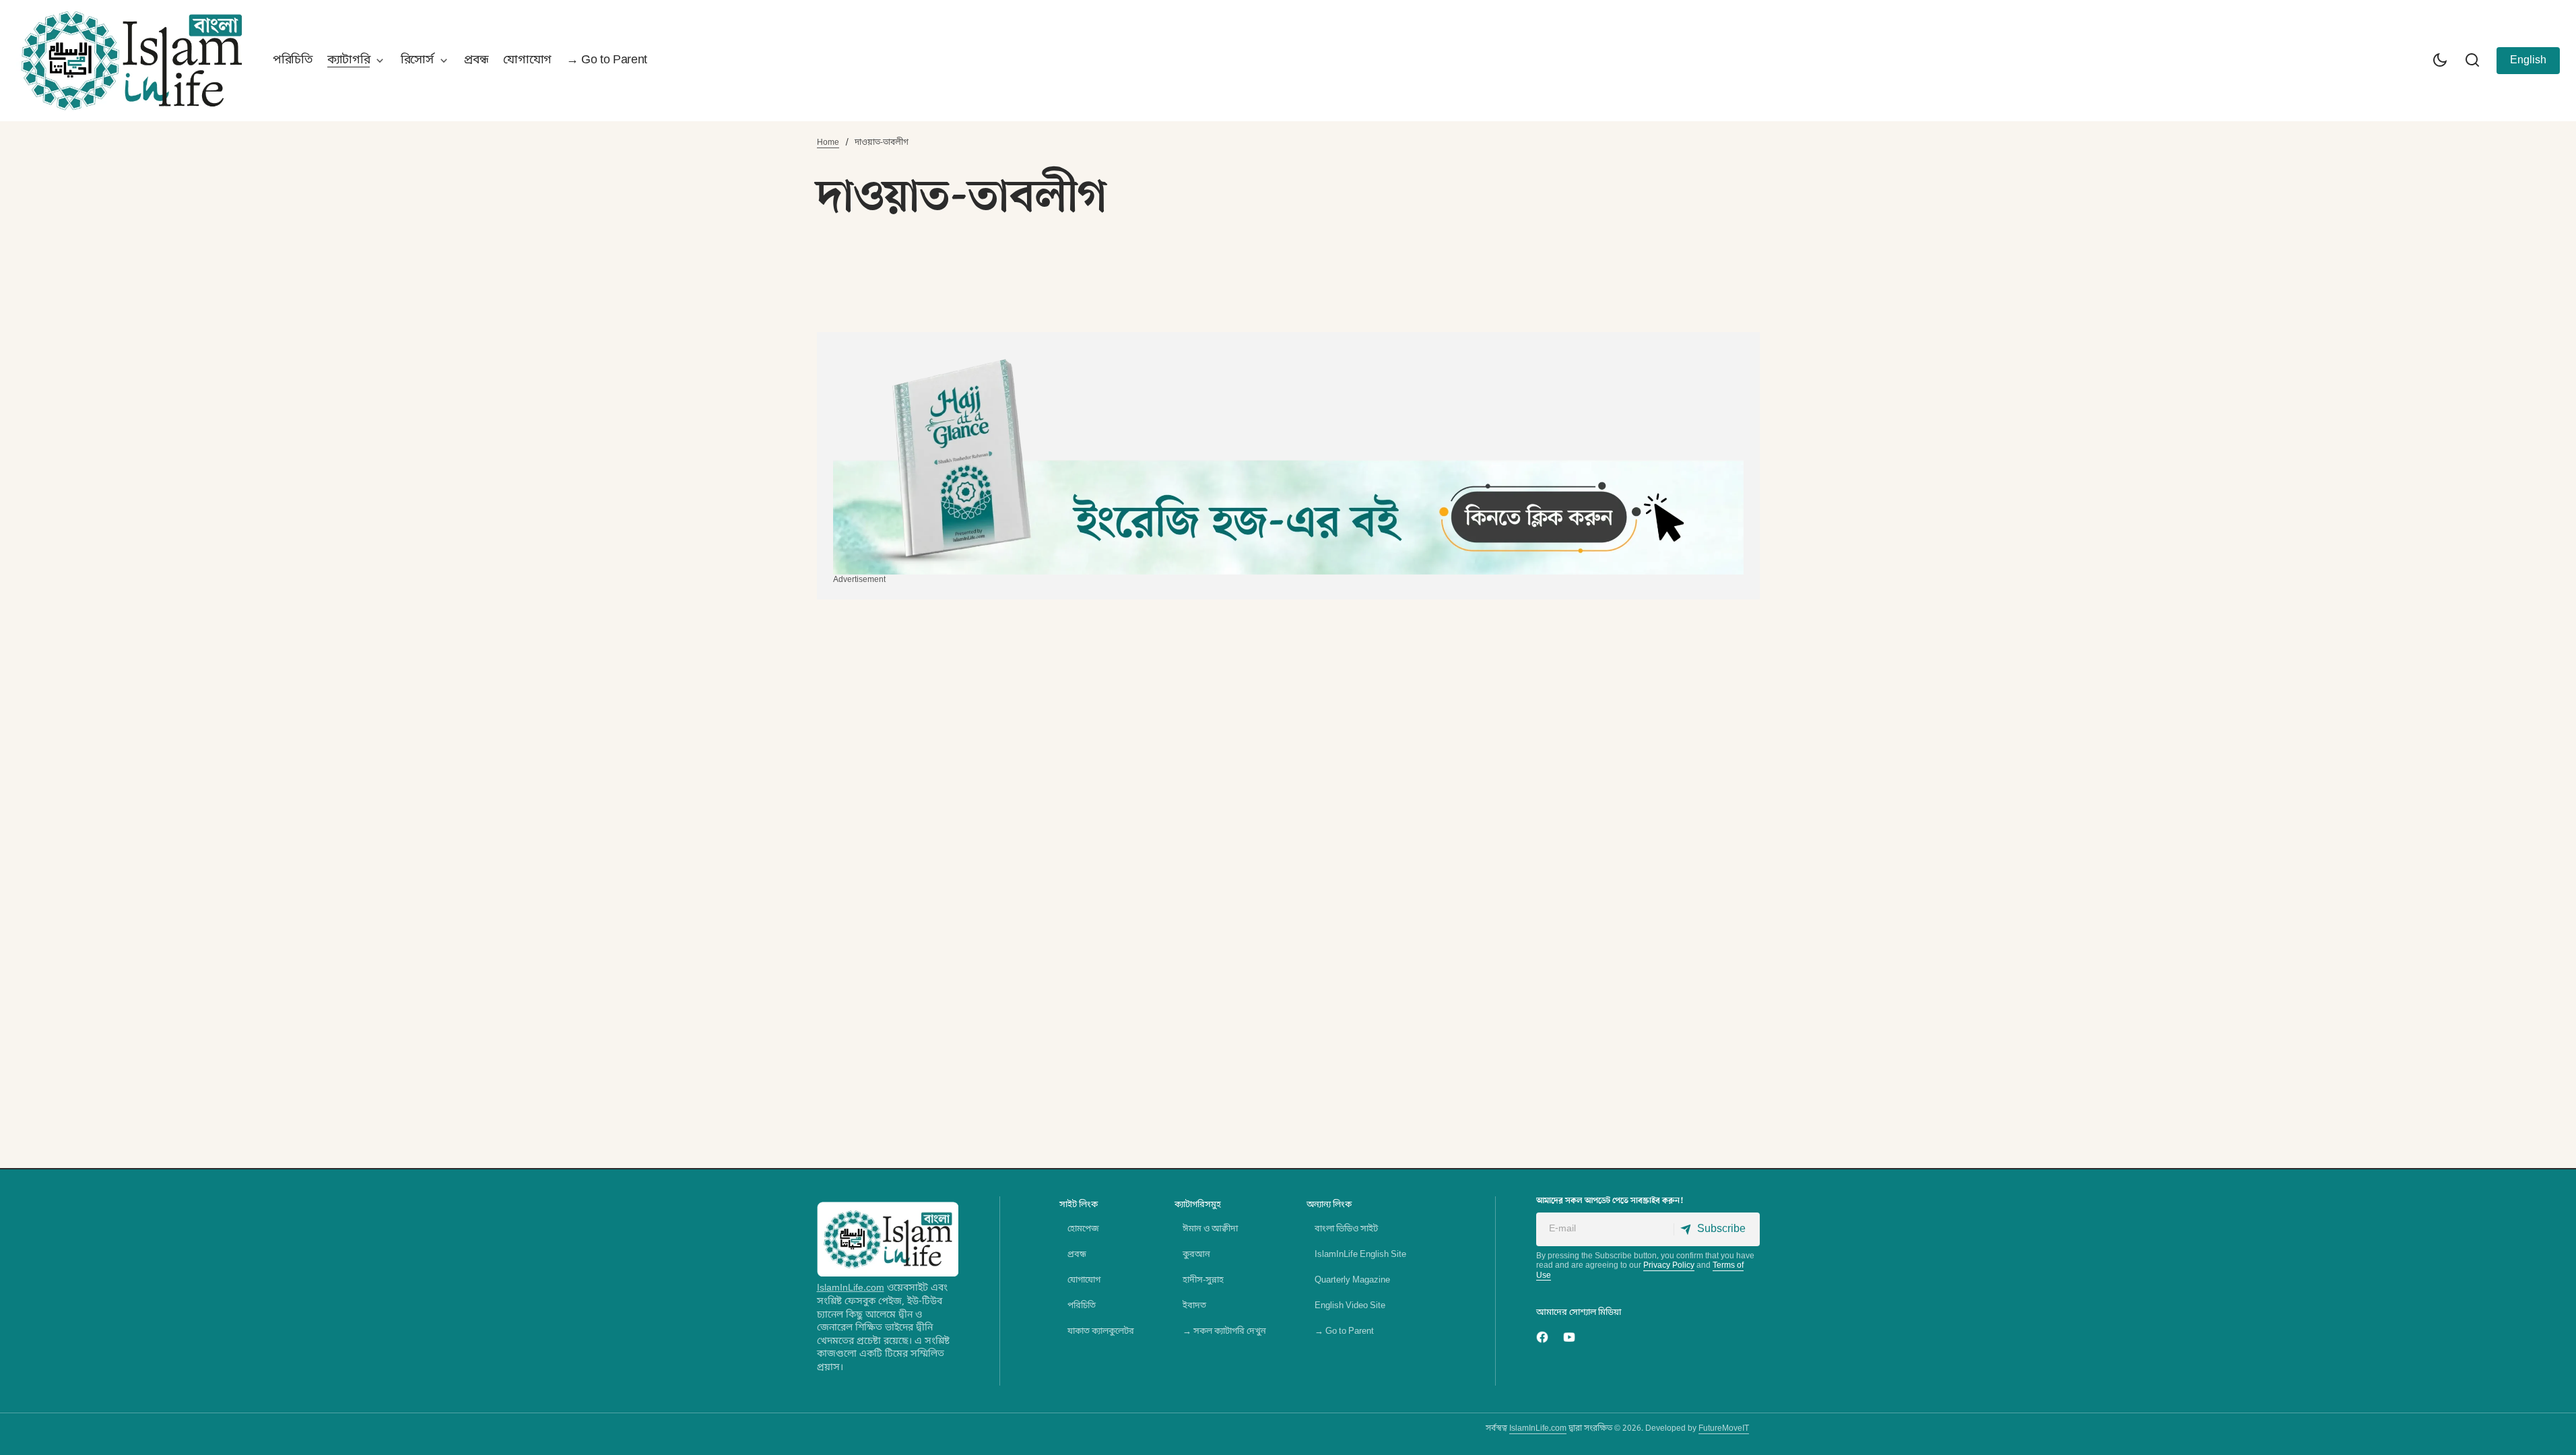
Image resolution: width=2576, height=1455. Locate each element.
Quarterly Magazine (1352, 1280)
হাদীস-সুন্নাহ (1203, 1280)
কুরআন (1196, 1255)
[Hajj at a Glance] (1288, 461)
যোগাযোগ (1084, 1280)
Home (828, 143)
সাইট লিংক (1079, 1205)
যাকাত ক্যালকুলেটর (1101, 1331)
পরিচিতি (1082, 1306)
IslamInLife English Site (1360, 1255)
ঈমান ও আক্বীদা (1210, 1229)
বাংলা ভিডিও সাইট (1346, 1229)
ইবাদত (1194, 1306)
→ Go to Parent (1344, 1331)
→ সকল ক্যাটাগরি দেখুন (1224, 1331)
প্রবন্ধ (1077, 1255)
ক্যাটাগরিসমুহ (1198, 1205)
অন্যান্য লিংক (1329, 1205)
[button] (2440, 61)
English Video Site (1350, 1306)
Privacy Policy (1669, 1266)
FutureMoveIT (1724, 1429)
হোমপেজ (1083, 1229)
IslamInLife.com (851, 1288)
